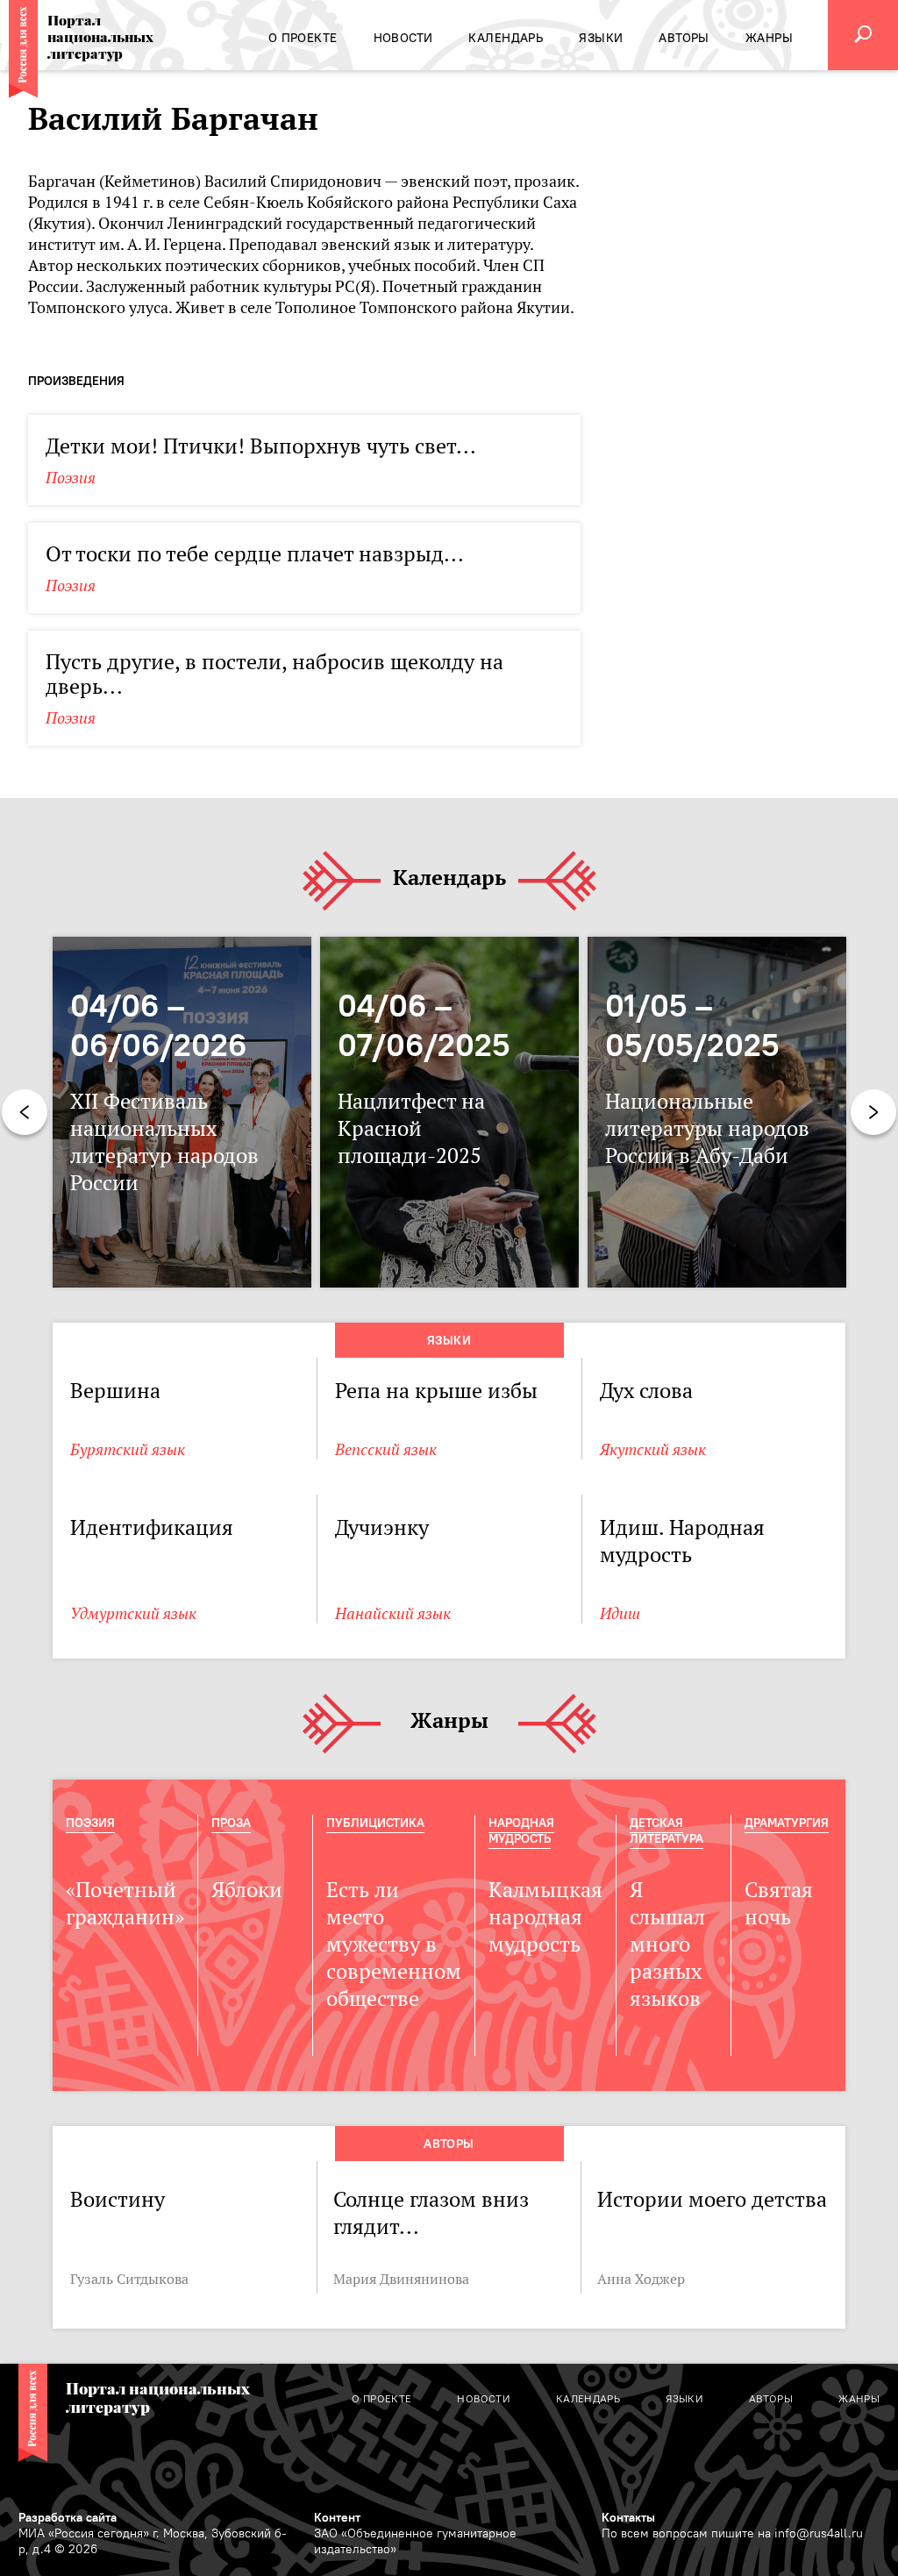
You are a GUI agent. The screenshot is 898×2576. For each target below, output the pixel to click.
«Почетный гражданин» (125, 1903)
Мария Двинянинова (401, 2279)
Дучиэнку (382, 1527)
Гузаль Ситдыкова (129, 2279)
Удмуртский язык (133, 1613)
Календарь (449, 878)
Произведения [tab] (76, 381)
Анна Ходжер (641, 2279)
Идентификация (152, 1527)
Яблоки (247, 1890)
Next (873, 1112)
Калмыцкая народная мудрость (545, 1917)
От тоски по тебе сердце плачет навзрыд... (255, 554)
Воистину (118, 2199)
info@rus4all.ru (819, 2533)
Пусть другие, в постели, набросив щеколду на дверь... (274, 674)
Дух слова (646, 1391)
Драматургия (787, 1823)
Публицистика (375, 1823)
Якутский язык (653, 1449)
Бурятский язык (128, 1449)
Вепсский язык (386, 1449)
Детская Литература (666, 1830)
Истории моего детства (712, 2199)
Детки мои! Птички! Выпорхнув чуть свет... (261, 446)
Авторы (449, 2144)
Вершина (115, 1391)
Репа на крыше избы (436, 1391)
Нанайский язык (393, 1613)
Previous (25, 1112)
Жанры (449, 1721)
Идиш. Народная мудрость (682, 1541)
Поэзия (71, 478)
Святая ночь (779, 1903)
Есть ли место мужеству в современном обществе (394, 1944)
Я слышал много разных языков (667, 1944)
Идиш (620, 1613)
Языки (449, 1340)
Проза (231, 1823)
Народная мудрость (521, 1830)
